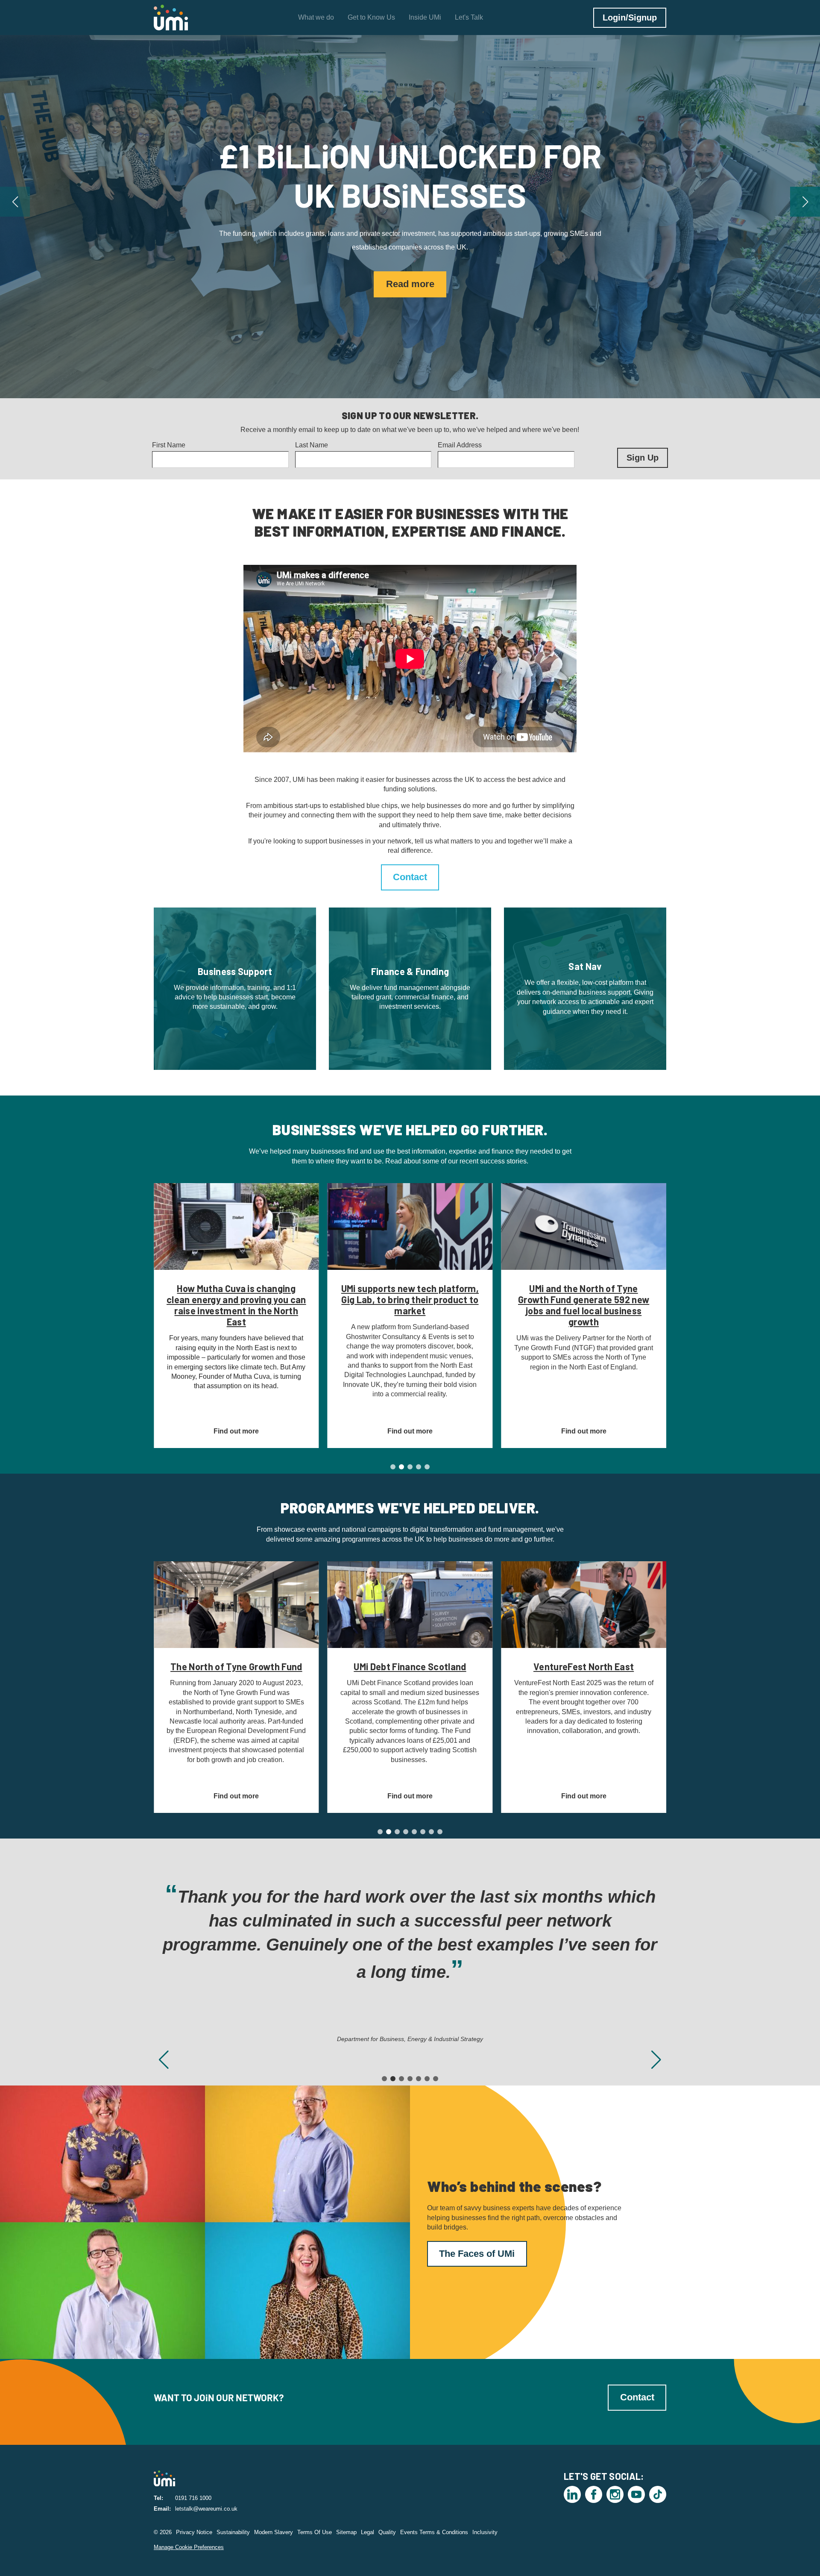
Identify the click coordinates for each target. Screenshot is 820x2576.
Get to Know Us (371, 17)
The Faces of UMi (477, 2254)
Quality (387, 2532)
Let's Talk (469, 17)
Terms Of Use (315, 2532)
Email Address (460, 445)
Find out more (410, 265)
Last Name (312, 445)
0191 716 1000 (193, 2498)
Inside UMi (425, 17)
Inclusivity (485, 2532)
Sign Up (643, 458)
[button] (15, 202)
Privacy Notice (194, 2532)
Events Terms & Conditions (434, 2532)
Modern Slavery (274, 2532)
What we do (316, 17)
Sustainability (233, 2532)
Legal (368, 2532)
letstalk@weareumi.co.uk (206, 2509)
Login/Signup (630, 18)
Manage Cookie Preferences (189, 2547)
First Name (169, 445)
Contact (410, 877)
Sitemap (346, 2532)
